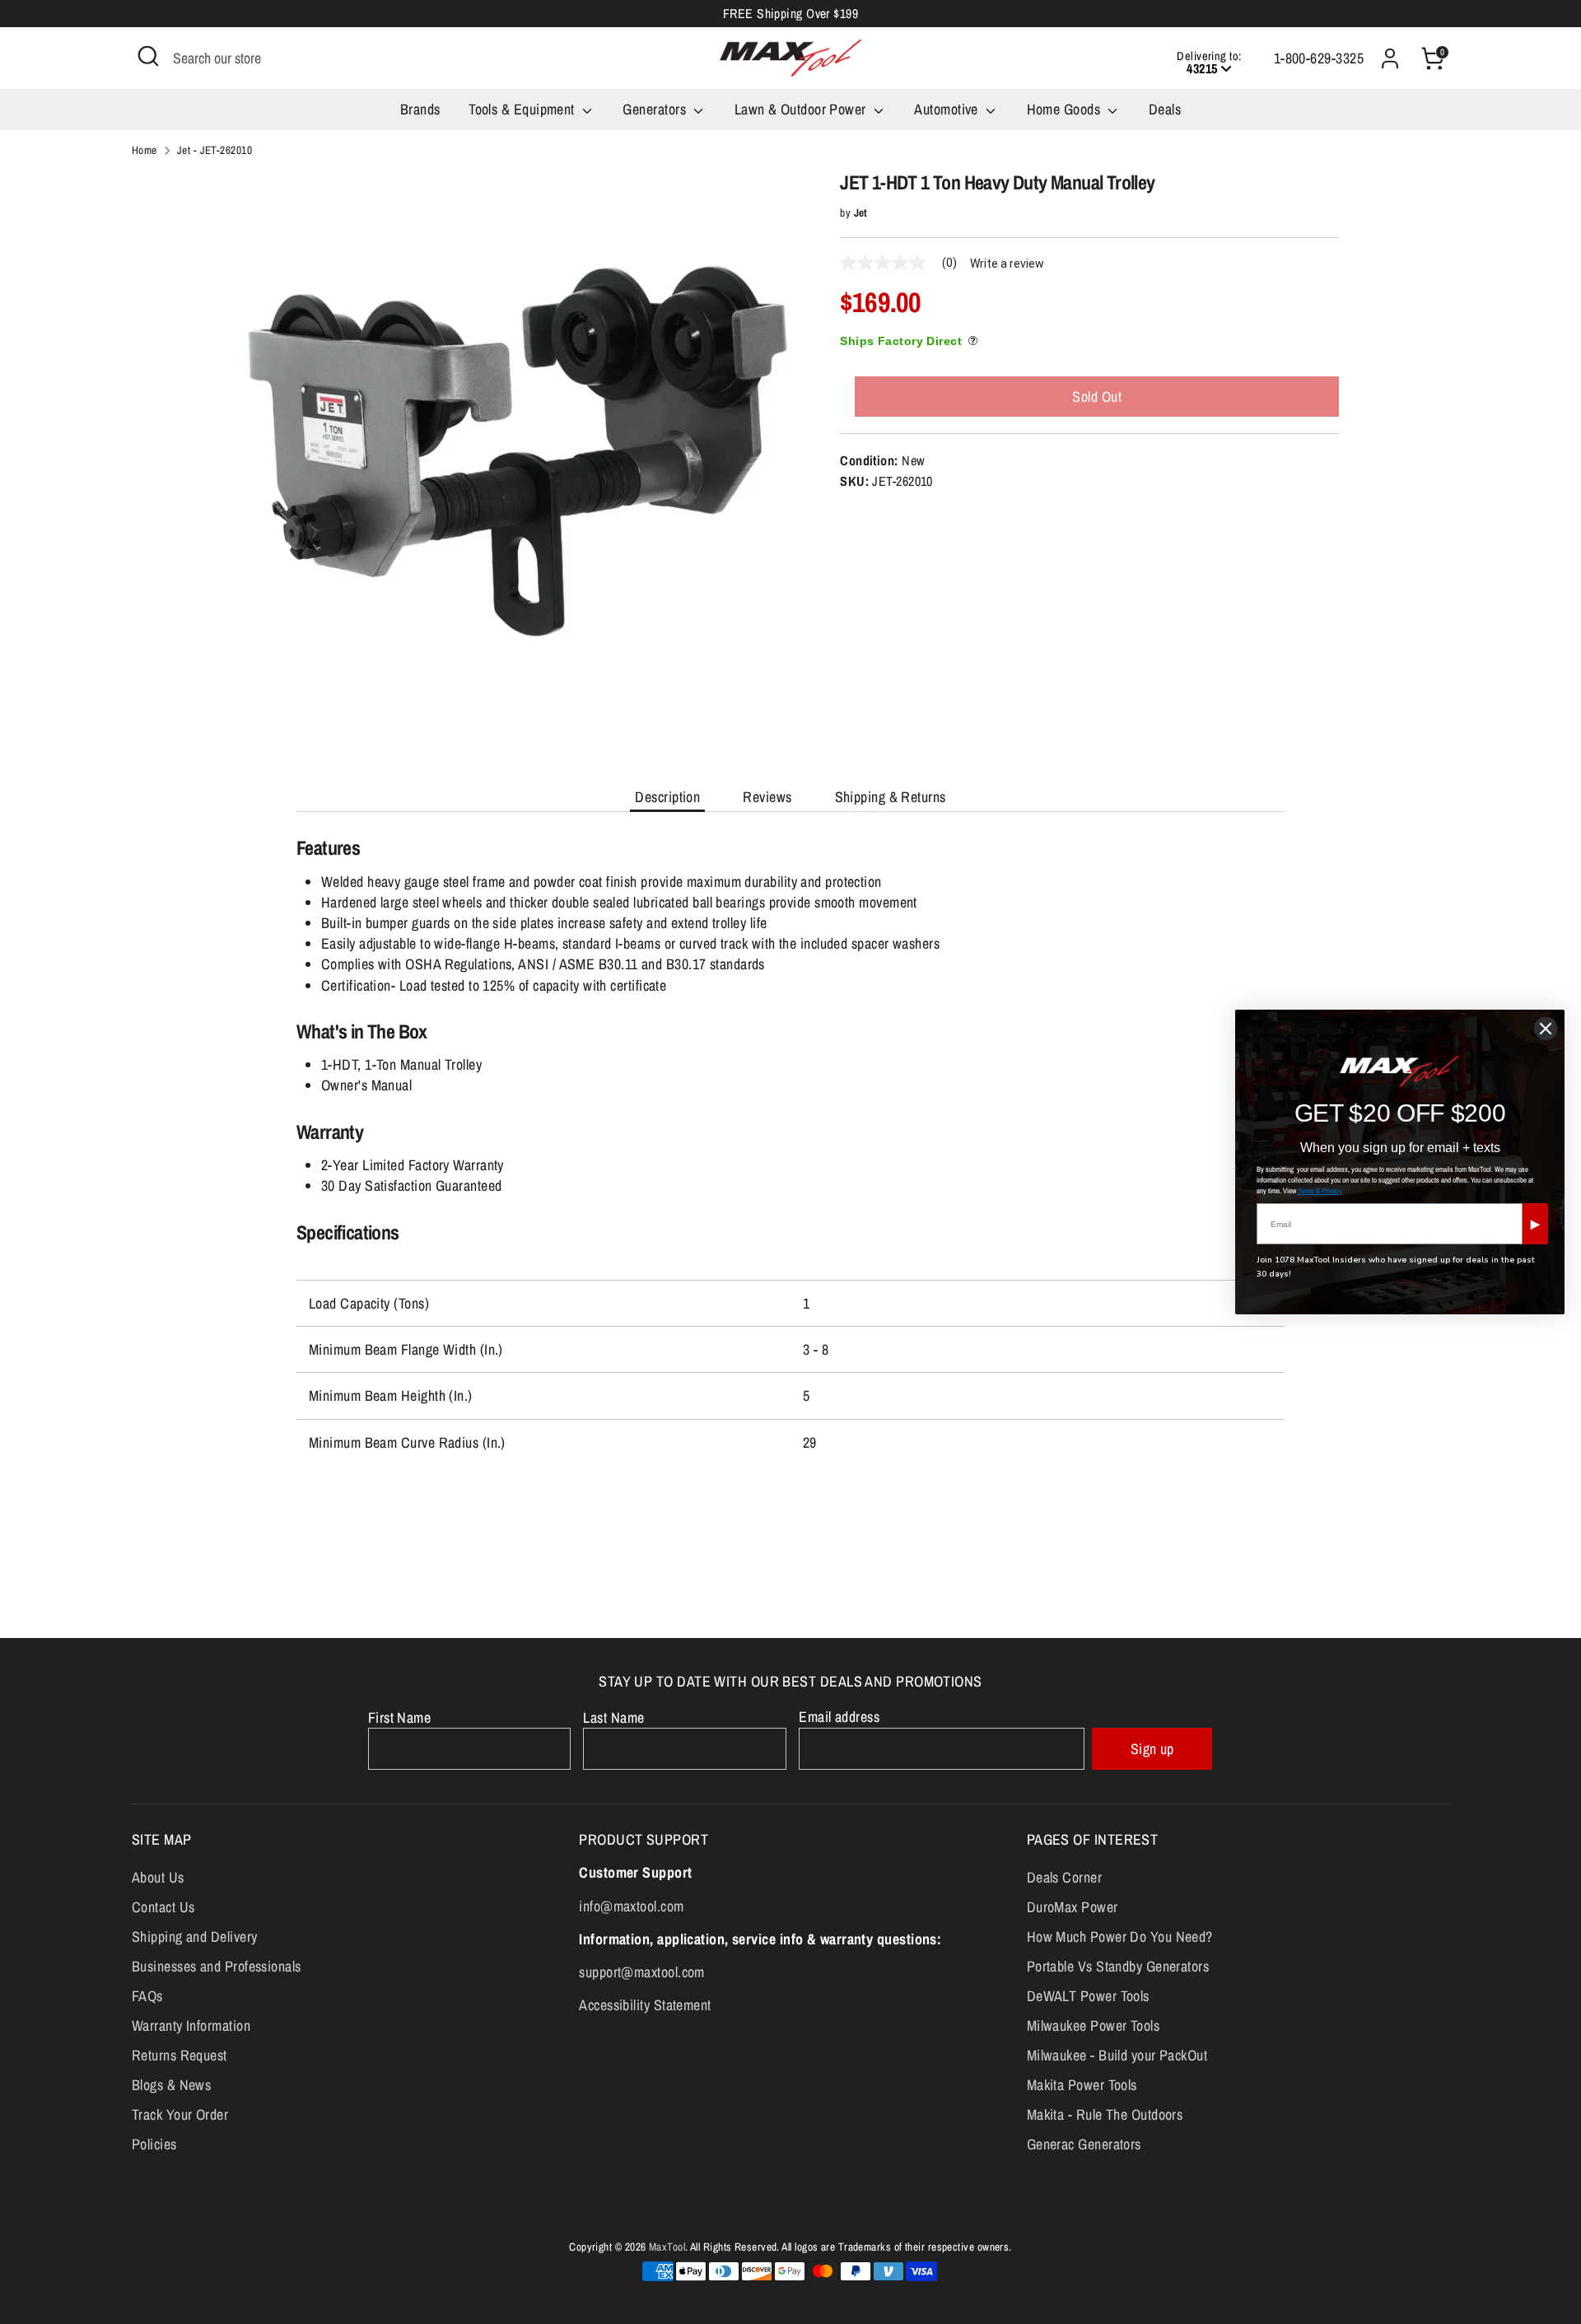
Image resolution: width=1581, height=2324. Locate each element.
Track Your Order (180, 2114)
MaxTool (667, 2247)
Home (145, 150)
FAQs (147, 1996)
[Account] (1390, 58)
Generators (656, 109)
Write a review (1007, 264)
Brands (420, 109)
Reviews (767, 797)
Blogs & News (171, 2085)
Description (667, 797)
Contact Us (163, 1907)
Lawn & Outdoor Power (802, 109)
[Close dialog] (1546, 1029)
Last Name (613, 1717)
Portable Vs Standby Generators (1118, 1966)
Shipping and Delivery (194, 1937)
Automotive (948, 109)
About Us (158, 1877)
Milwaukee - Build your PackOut (1117, 2055)
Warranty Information (191, 2025)
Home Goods (1066, 109)
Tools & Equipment (523, 109)
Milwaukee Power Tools (1093, 2025)
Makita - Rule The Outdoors (1105, 2114)
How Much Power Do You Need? (1120, 1937)
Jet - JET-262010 (215, 150)
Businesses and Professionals (217, 1966)
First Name (400, 1717)
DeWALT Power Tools (1088, 1996)
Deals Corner (1064, 1877)
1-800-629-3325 (1319, 58)
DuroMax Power (1073, 1907)
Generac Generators (1084, 2144)
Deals (1165, 109)
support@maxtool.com (642, 1972)
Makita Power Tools (1082, 2085)
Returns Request (180, 2055)
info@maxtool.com (631, 1906)
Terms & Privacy (1320, 1191)
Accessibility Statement (645, 2005)
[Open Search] (148, 56)
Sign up (1152, 1749)
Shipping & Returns (891, 797)
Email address (839, 1717)
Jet (861, 212)
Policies (154, 2144)
